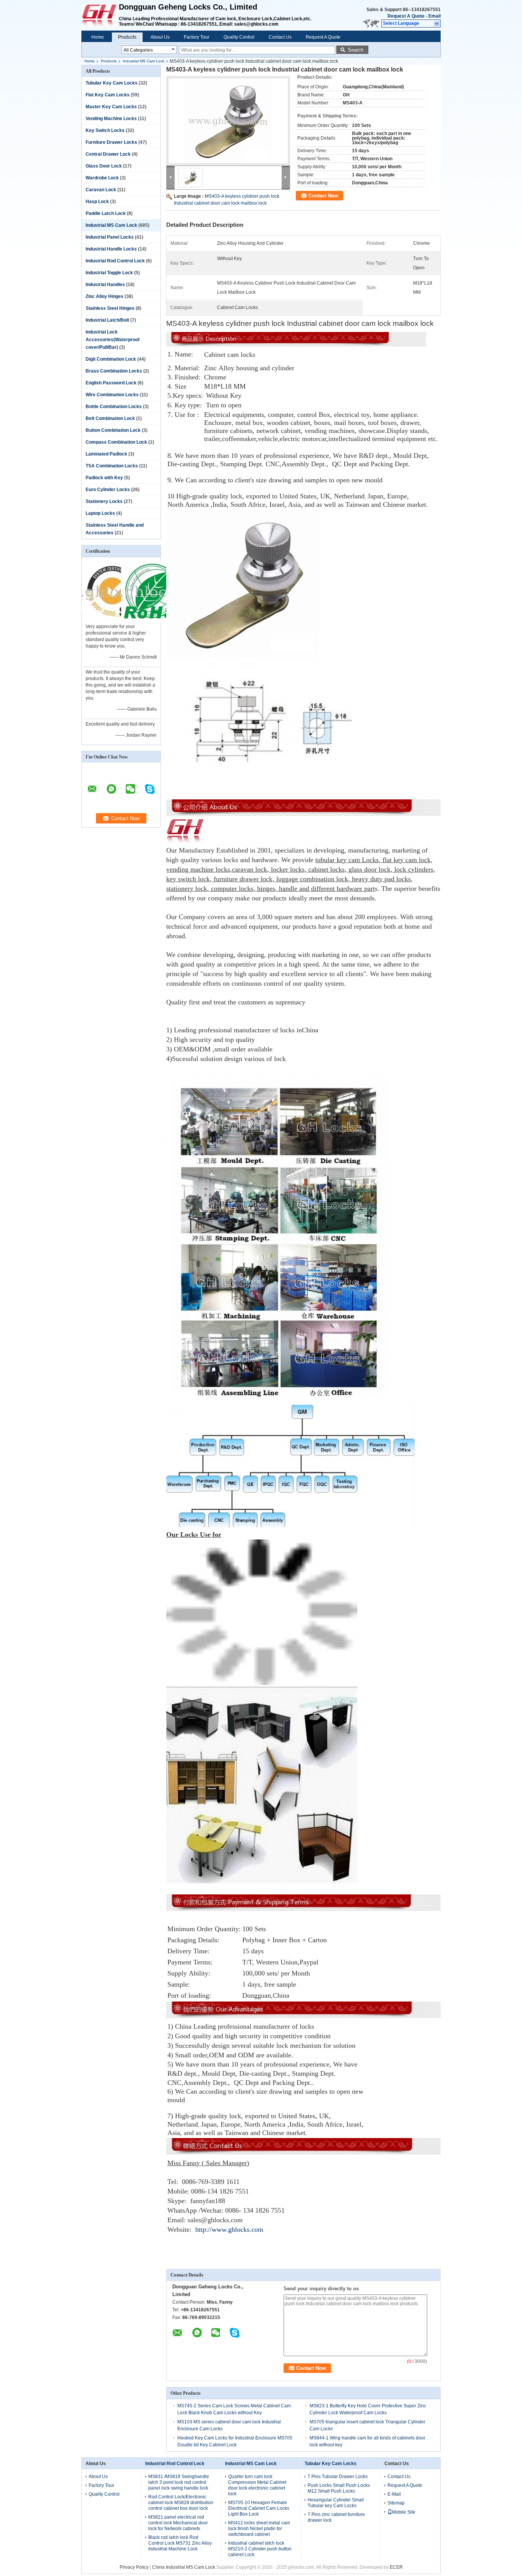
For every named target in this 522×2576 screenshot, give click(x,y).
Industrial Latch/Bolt (107, 320)
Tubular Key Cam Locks (112, 83)
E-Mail (394, 2494)
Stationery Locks (104, 501)
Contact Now (323, 196)
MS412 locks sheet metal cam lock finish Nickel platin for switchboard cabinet (259, 2529)
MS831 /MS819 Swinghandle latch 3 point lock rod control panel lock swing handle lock (179, 2482)
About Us (160, 37)
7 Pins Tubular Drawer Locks (338, 2477)
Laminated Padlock (106, 454)
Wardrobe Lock (102, 178)
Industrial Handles (105, 285)
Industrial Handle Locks (111, 249)
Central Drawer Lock (108, 154)
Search (356, 50)
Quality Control (239, 37)
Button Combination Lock (113, 430)
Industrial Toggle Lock (109, 273)
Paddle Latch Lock (106, 213)
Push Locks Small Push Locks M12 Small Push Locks (339, 2488)
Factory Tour (197, 37)
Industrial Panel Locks (110, 237)
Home (98, 37)
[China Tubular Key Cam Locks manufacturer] (100, 15)
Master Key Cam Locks (111, 107)
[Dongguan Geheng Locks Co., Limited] (437, 24)
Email (434, 16)
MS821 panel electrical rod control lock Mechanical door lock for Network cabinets (178, 2523)
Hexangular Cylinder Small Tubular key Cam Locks (336, 2503)
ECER (396, 2567)
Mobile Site (404, 2512)
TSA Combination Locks (112, 466)
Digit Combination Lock (111, 359)
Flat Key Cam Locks (108, 95)
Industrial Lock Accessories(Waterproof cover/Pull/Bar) (113, 340)
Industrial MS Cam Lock (143, 61)
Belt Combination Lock (110, 418)
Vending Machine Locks (111, 119)
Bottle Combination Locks (114, 407)
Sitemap (396, 2503)
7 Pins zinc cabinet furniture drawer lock (336, 2517)
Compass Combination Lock (116, 442)
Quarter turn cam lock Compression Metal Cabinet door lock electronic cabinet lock (257, 2485)
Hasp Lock (97, 202)
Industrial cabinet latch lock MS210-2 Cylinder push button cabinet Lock (260, 2549)
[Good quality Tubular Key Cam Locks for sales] (112, 621)
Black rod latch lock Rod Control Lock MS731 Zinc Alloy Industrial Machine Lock (180, 2543)
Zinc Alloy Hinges (105, 296)
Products (127, 37)
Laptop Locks (100, 513)
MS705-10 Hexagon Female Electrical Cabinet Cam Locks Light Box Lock (259, 2508)
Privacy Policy (134, 2567)
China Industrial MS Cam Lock (184, 2567)
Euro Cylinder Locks (108, 490)
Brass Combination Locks (114, 371)
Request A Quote (406, 16)
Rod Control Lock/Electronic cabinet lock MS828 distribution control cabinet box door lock (181, 2503)
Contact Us (280, 37)
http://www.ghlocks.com (229, 2229)
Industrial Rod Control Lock (115, 261)
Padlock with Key (104, 478)
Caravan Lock (101, 190)
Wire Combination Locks (112, 395)
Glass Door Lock (104, 166)
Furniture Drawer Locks (111, 142)
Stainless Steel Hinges (110, 308)
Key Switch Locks (105, 130)
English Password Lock (111, 383)
